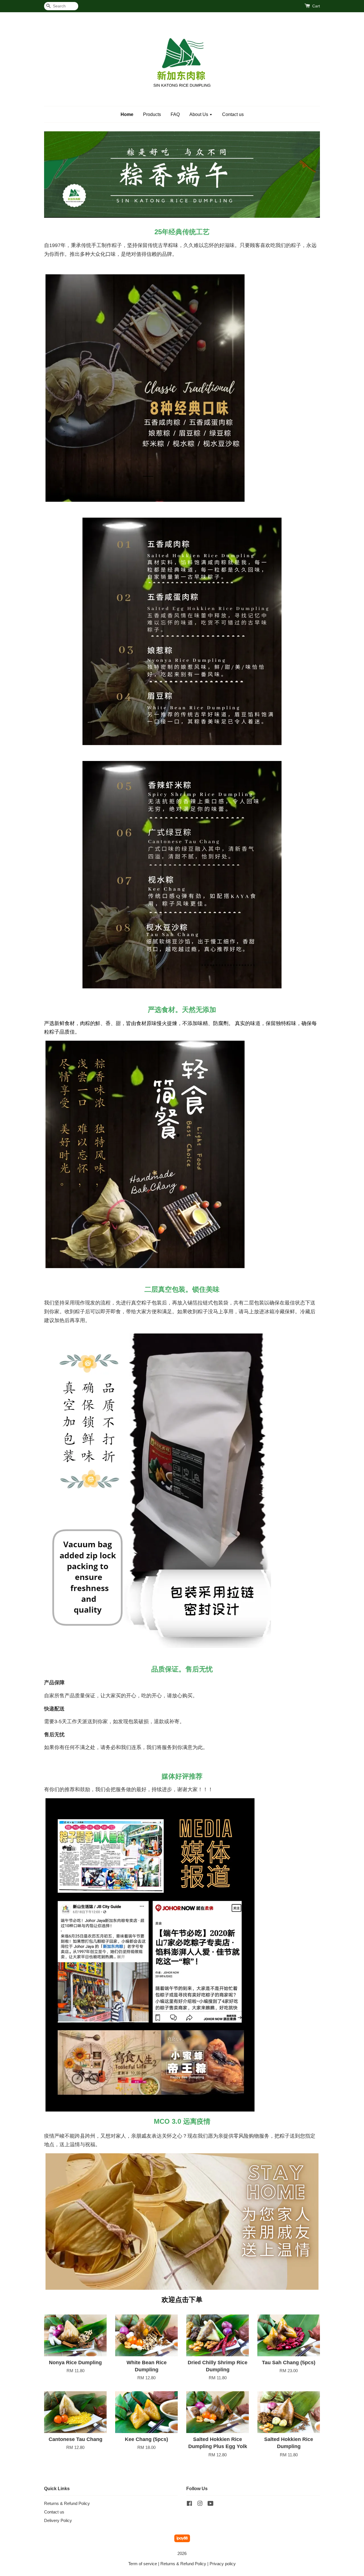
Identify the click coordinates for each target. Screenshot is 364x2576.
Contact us (233, 114)
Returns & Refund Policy (67, 2503)
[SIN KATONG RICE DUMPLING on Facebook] (189, 2504)
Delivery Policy (58, 2520)
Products (152, 114)
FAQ (175, 114)
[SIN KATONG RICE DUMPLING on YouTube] (211, 2504)
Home (127, 114)
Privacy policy (223, 2564)
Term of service (143, 2564)
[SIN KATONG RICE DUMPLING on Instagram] (200, 2504)
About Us (199, 114)
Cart (316, 6)
